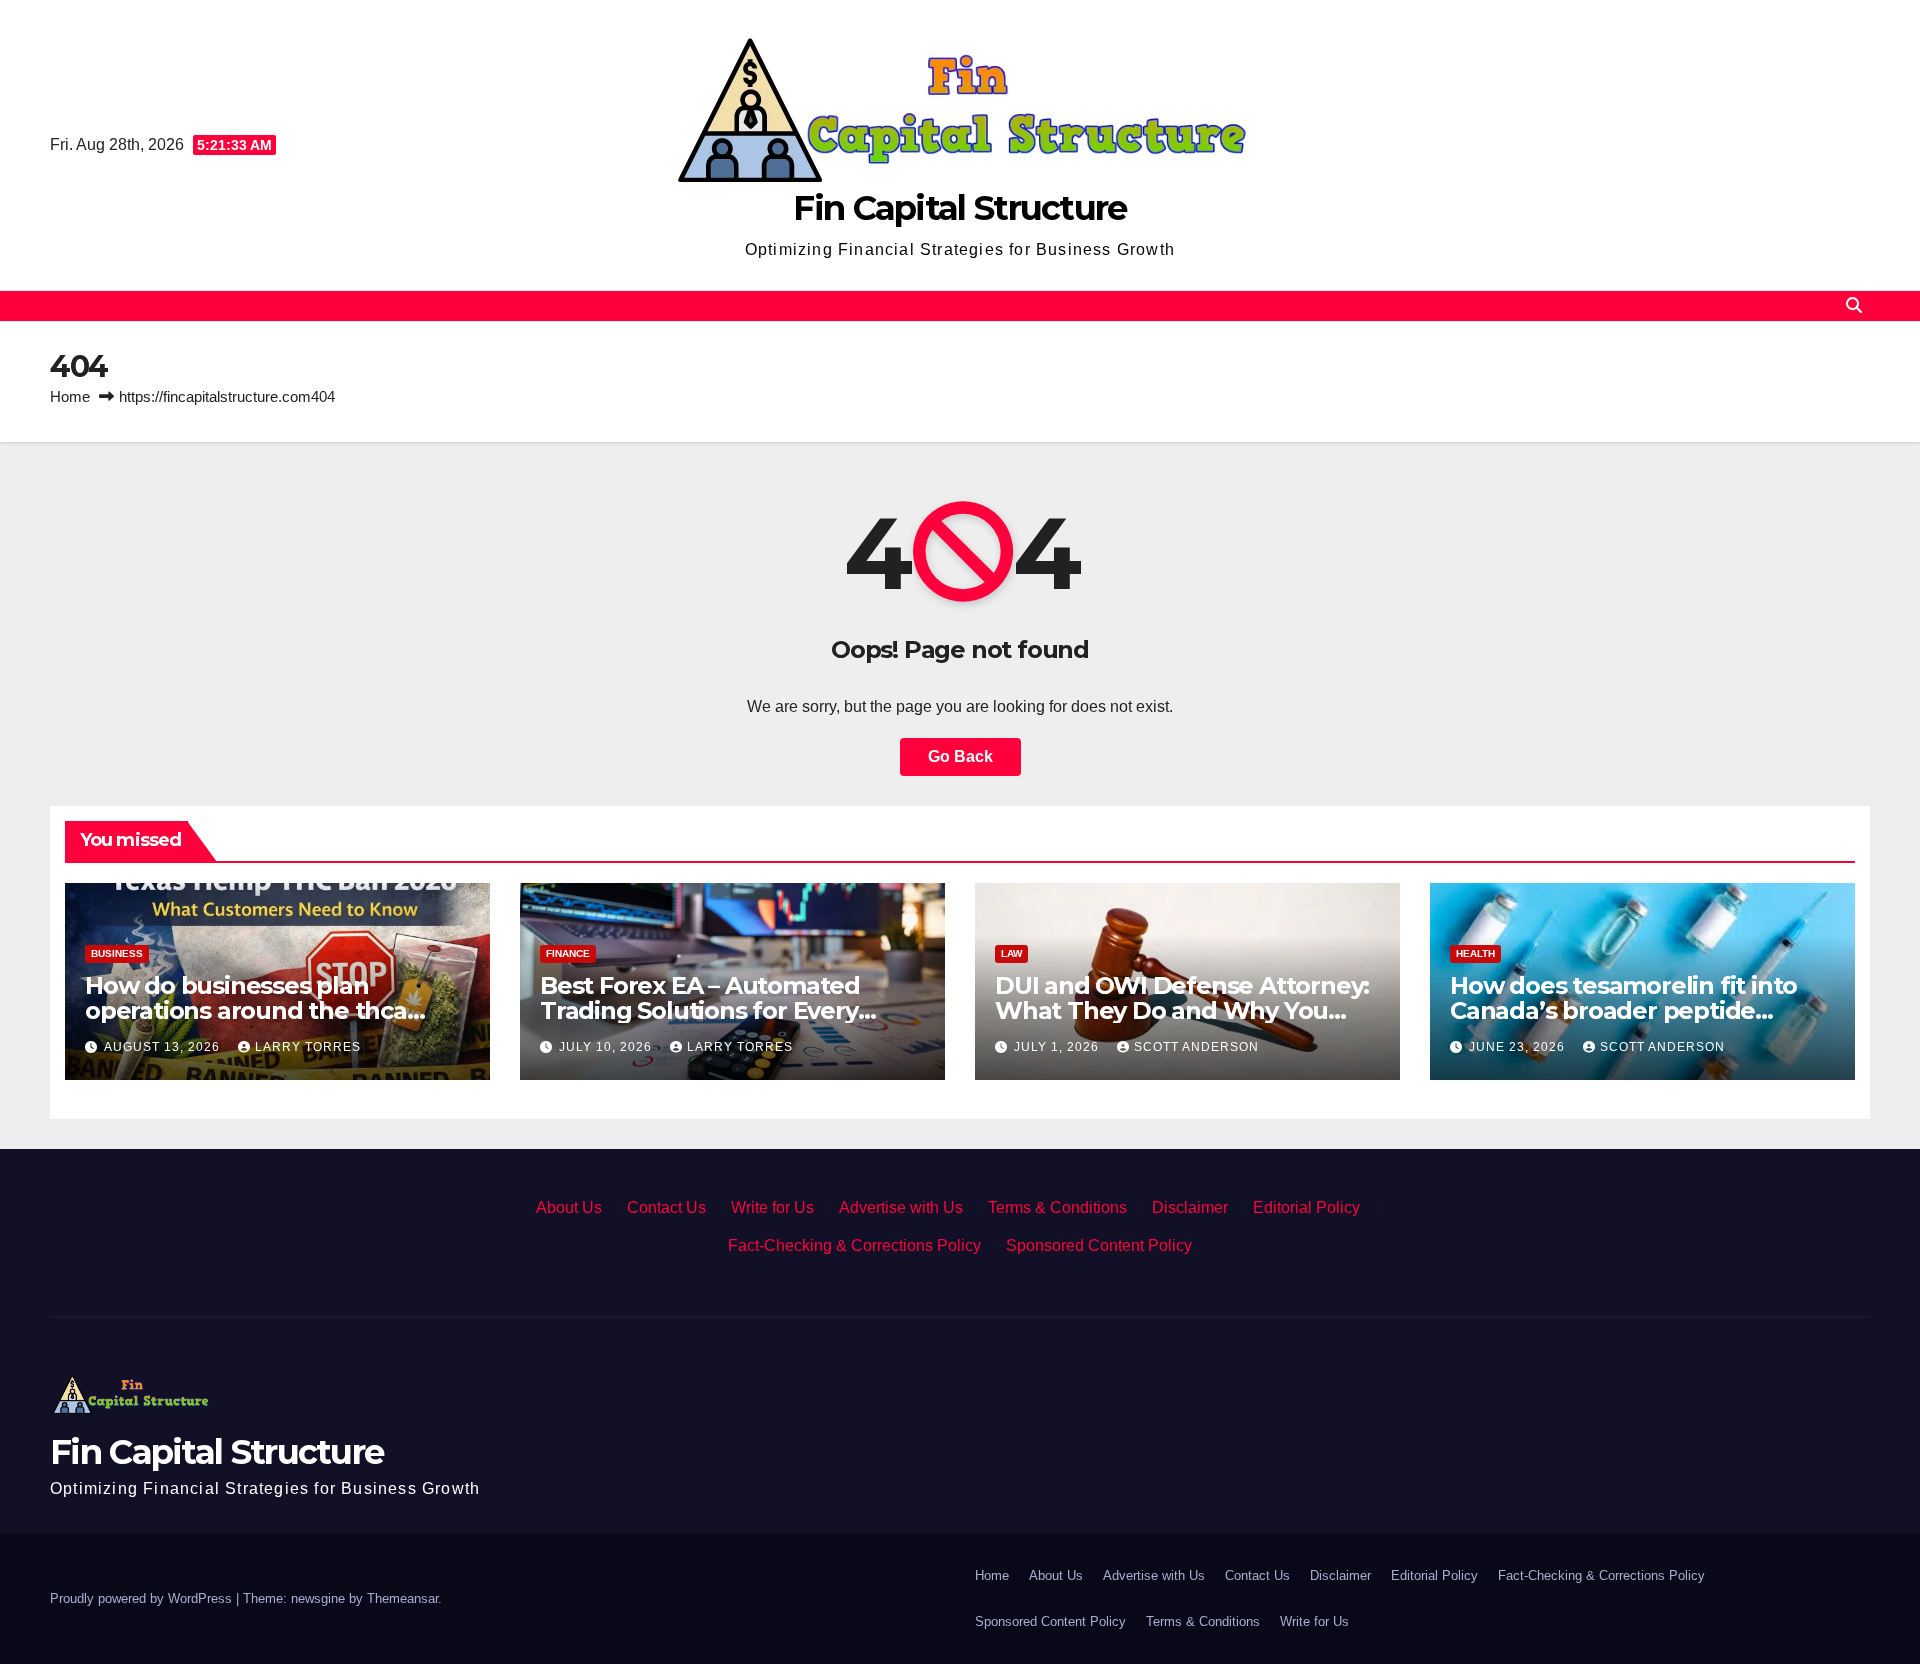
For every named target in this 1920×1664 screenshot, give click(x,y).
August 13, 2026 (164, 1047)
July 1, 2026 (1058, 1047)
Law (1011, 953)
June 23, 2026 (1519, 1047)
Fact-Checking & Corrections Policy (854, 1245)
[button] (1854, 305)
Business (117, 953)
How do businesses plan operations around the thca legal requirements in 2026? (249, 1010)
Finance (568, 953)
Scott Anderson (1196, 1047)
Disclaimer (1190, 1207)
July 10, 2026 (607, 1047)
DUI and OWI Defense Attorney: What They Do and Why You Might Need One (1182, 1010)
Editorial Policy (1306, 1207)
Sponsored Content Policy (1099, 1245)
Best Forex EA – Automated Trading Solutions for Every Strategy (700, 1010)
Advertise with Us (901, 1207)
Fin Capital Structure (959, 208)
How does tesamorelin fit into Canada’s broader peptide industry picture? (1623, 1010)
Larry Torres (308, 1047)
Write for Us (772, 1207)
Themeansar (402, 1598)
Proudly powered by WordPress (143, 1598)
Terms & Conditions (1057, 1207)
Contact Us (666, 1207)
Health (1475, 953)
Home (70, 396)
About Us (569, 1207)
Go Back (960, 756)
